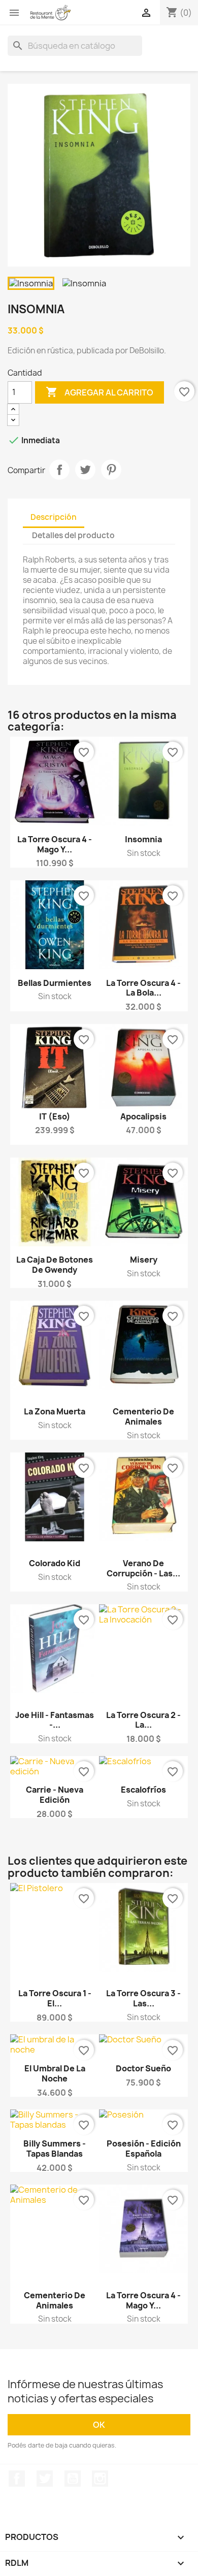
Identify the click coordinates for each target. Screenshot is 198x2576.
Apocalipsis (143, 1116)
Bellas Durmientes (55, 983)
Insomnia (143, 839)
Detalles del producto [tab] (73, 535)
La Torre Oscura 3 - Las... (143, 1998)
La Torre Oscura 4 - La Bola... (143, 988)
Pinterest (111, 470)
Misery (144, 1260)
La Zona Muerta (55, 1411)
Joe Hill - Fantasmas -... (55, 1720)
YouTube (73, 2479)
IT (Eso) (55, 1116)
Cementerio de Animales (143, 1416)
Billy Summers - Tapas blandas (55, 2149)
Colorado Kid (55, 1563)
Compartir (59, 470)
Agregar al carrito (100, 392)
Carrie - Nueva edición (55, 1795)
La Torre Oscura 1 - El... (55, 1998)
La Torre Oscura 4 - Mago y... (55, 844)
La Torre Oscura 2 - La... (143, 1720)
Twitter (45, 2479)
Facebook (17, 2479)
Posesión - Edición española (144, 2149)
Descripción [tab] (54, 517)
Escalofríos (143, 1790)
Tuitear (85, 470)
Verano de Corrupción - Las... (143, 1568)
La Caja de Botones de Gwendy (55, 1265)
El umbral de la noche (55, 2073)
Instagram (100, 2479)
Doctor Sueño (143, 2068)
